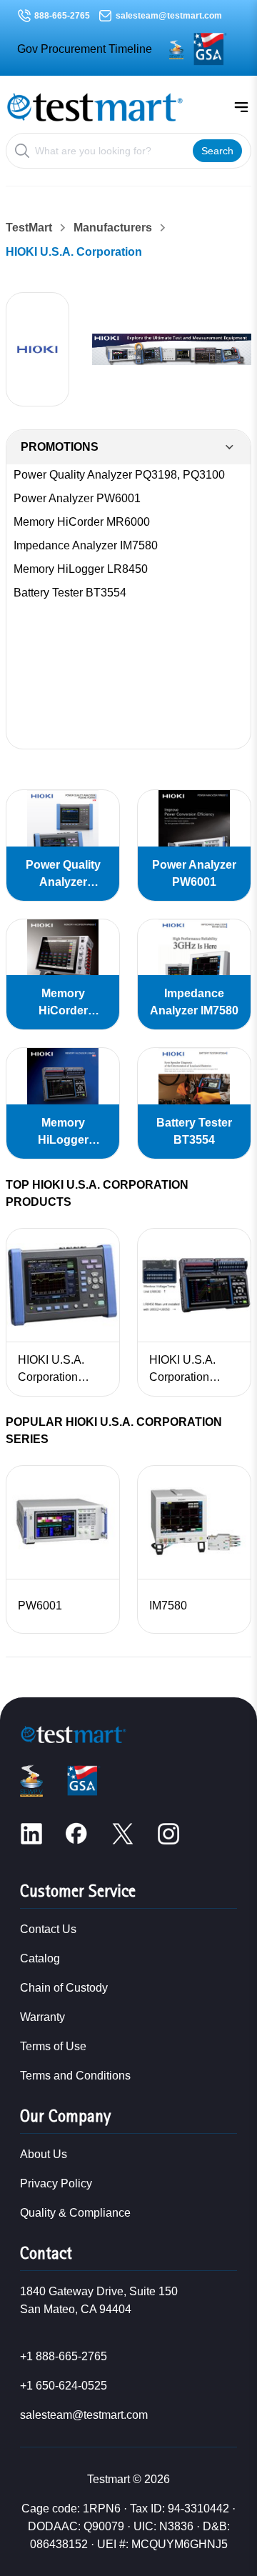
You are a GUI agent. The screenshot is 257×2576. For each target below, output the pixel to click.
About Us (44, 2154)
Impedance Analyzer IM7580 (86, 545)
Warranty (42, 2017)
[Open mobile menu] (241, 107)
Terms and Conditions (75, 2076)
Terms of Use (53, 2046)
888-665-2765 (62, 16)
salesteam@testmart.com (169, 16)
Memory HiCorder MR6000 (82, 522)
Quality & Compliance (75, 2213)
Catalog (40, 1958)
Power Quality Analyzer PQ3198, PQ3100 (119, 475)
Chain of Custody (64, 1988)
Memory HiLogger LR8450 (81, 569)
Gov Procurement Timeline (85, 49)
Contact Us (48, 1929)
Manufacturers (113, 228)
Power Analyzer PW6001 (77, 498)
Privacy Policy (56, 2183)
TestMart (29, 228)
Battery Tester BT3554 (70, 593)
